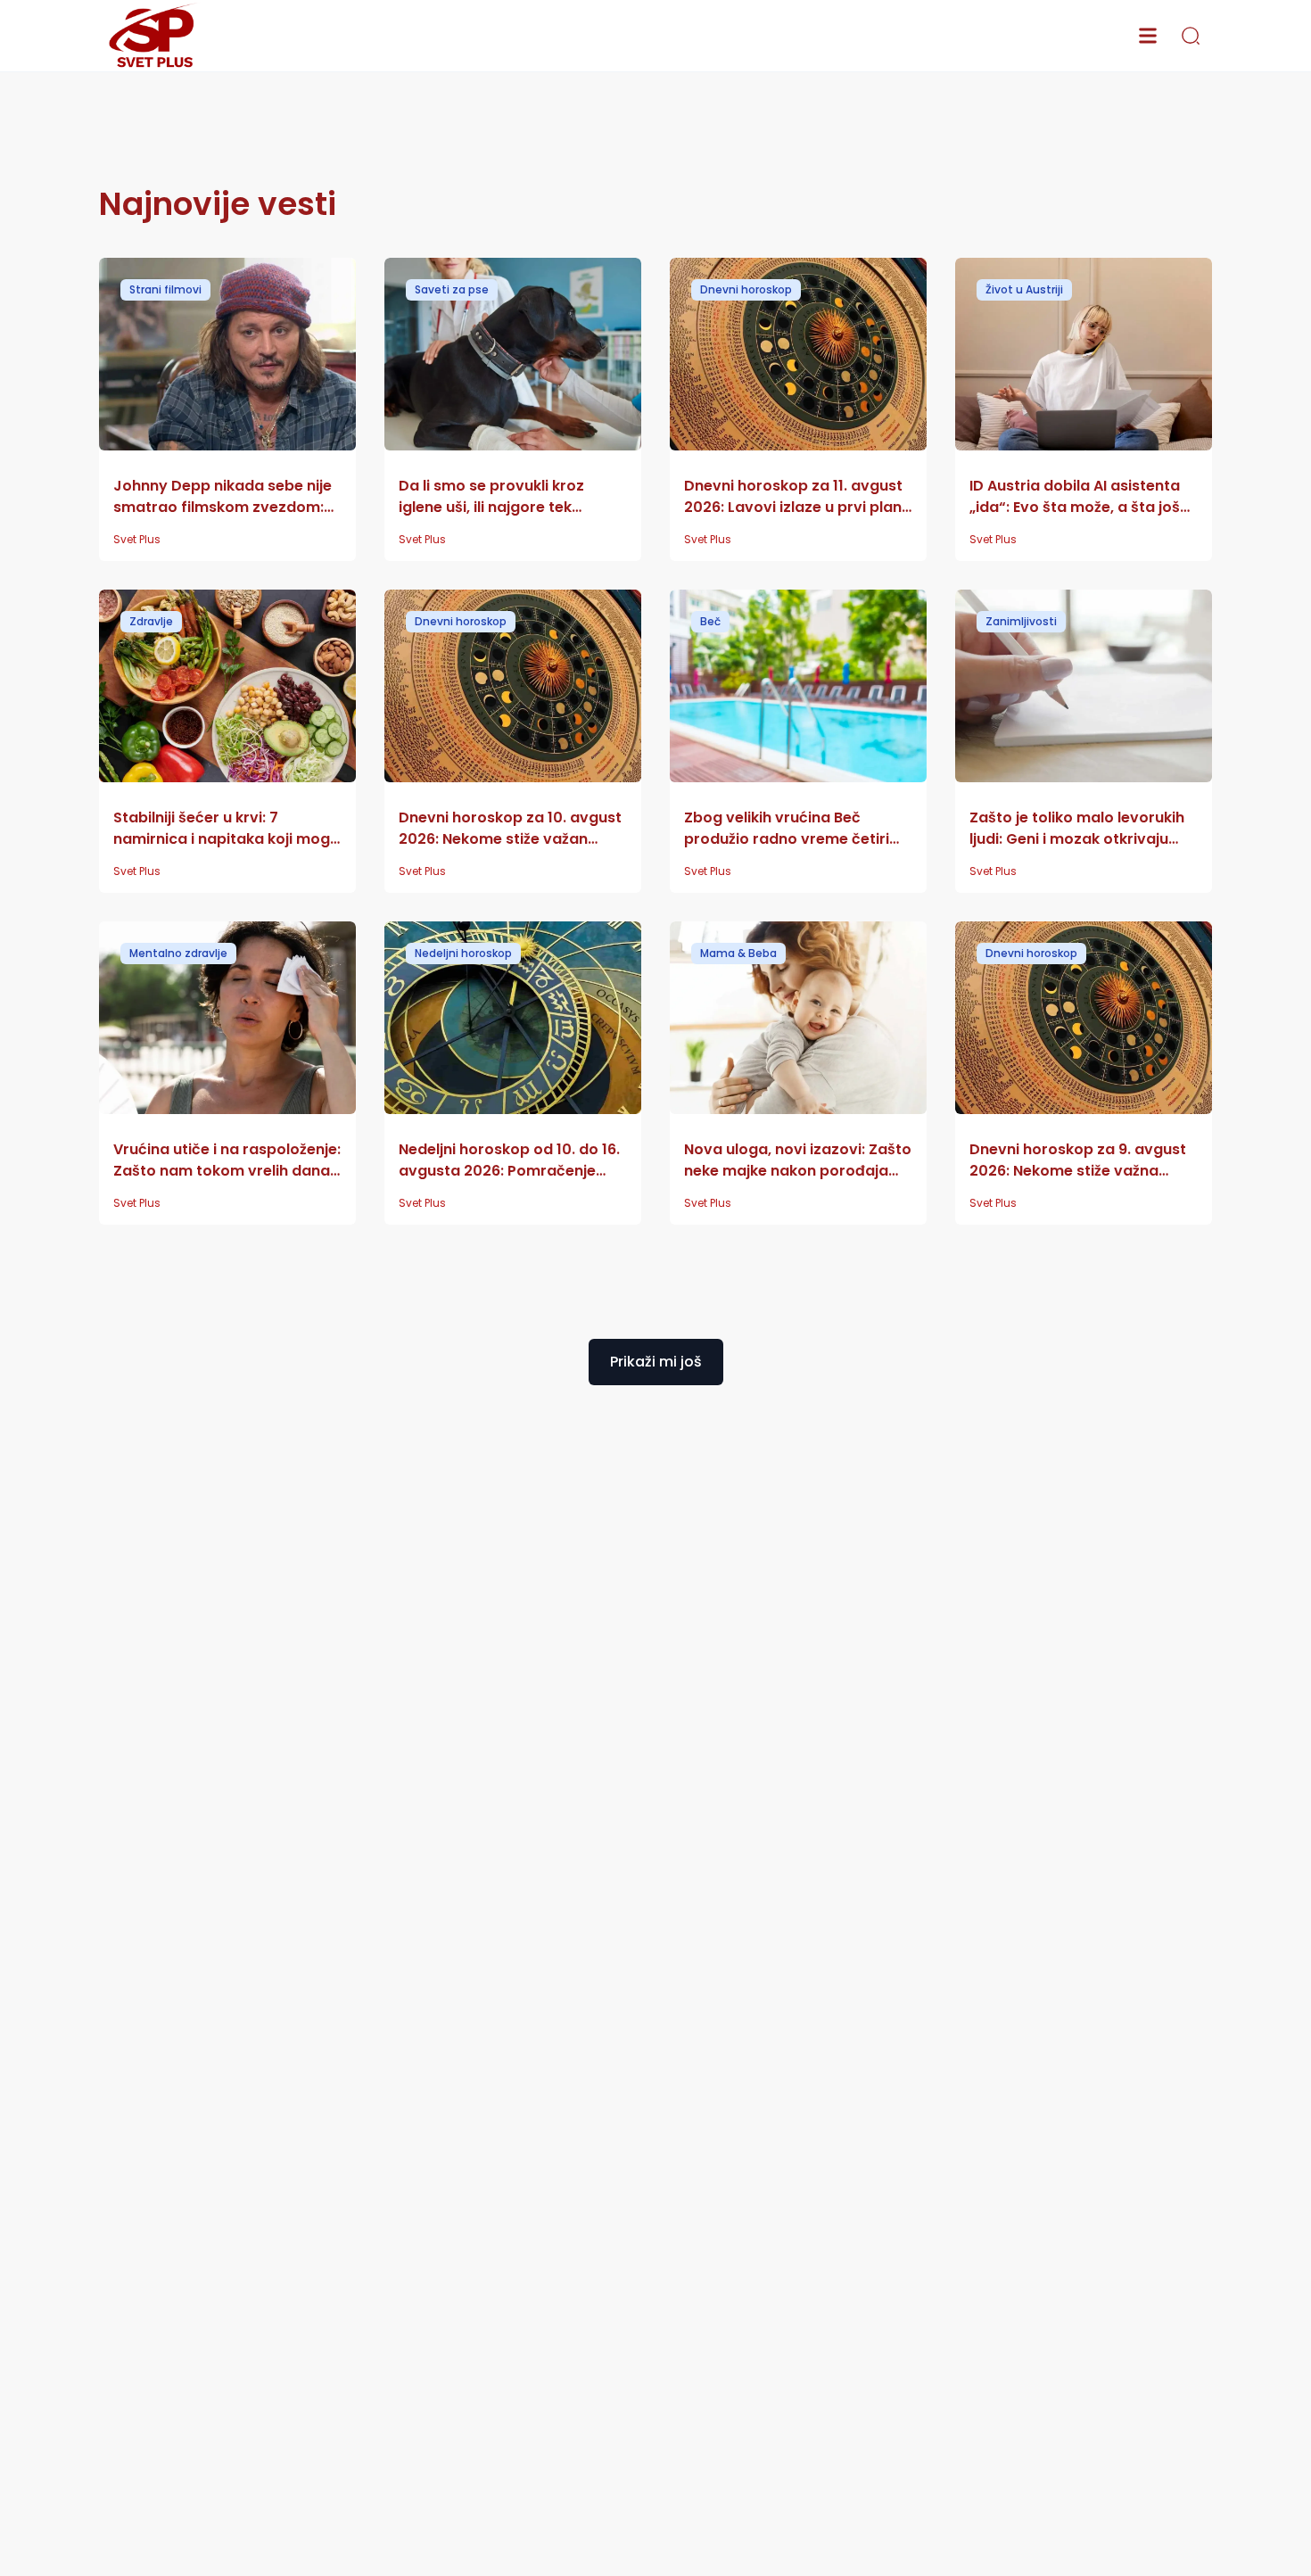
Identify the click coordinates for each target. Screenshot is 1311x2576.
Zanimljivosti (1021, 621)
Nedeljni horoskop (463, 953)
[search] (1191, 36)
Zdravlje (151, 621)
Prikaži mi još (656, 1362)
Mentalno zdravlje (178, 953)
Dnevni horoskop (746, 289)
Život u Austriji (1024, 289)
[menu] (1148, 36)
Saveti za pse (452, 289)
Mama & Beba (738, 953)
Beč (710, 621)
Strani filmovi (165, 289)
